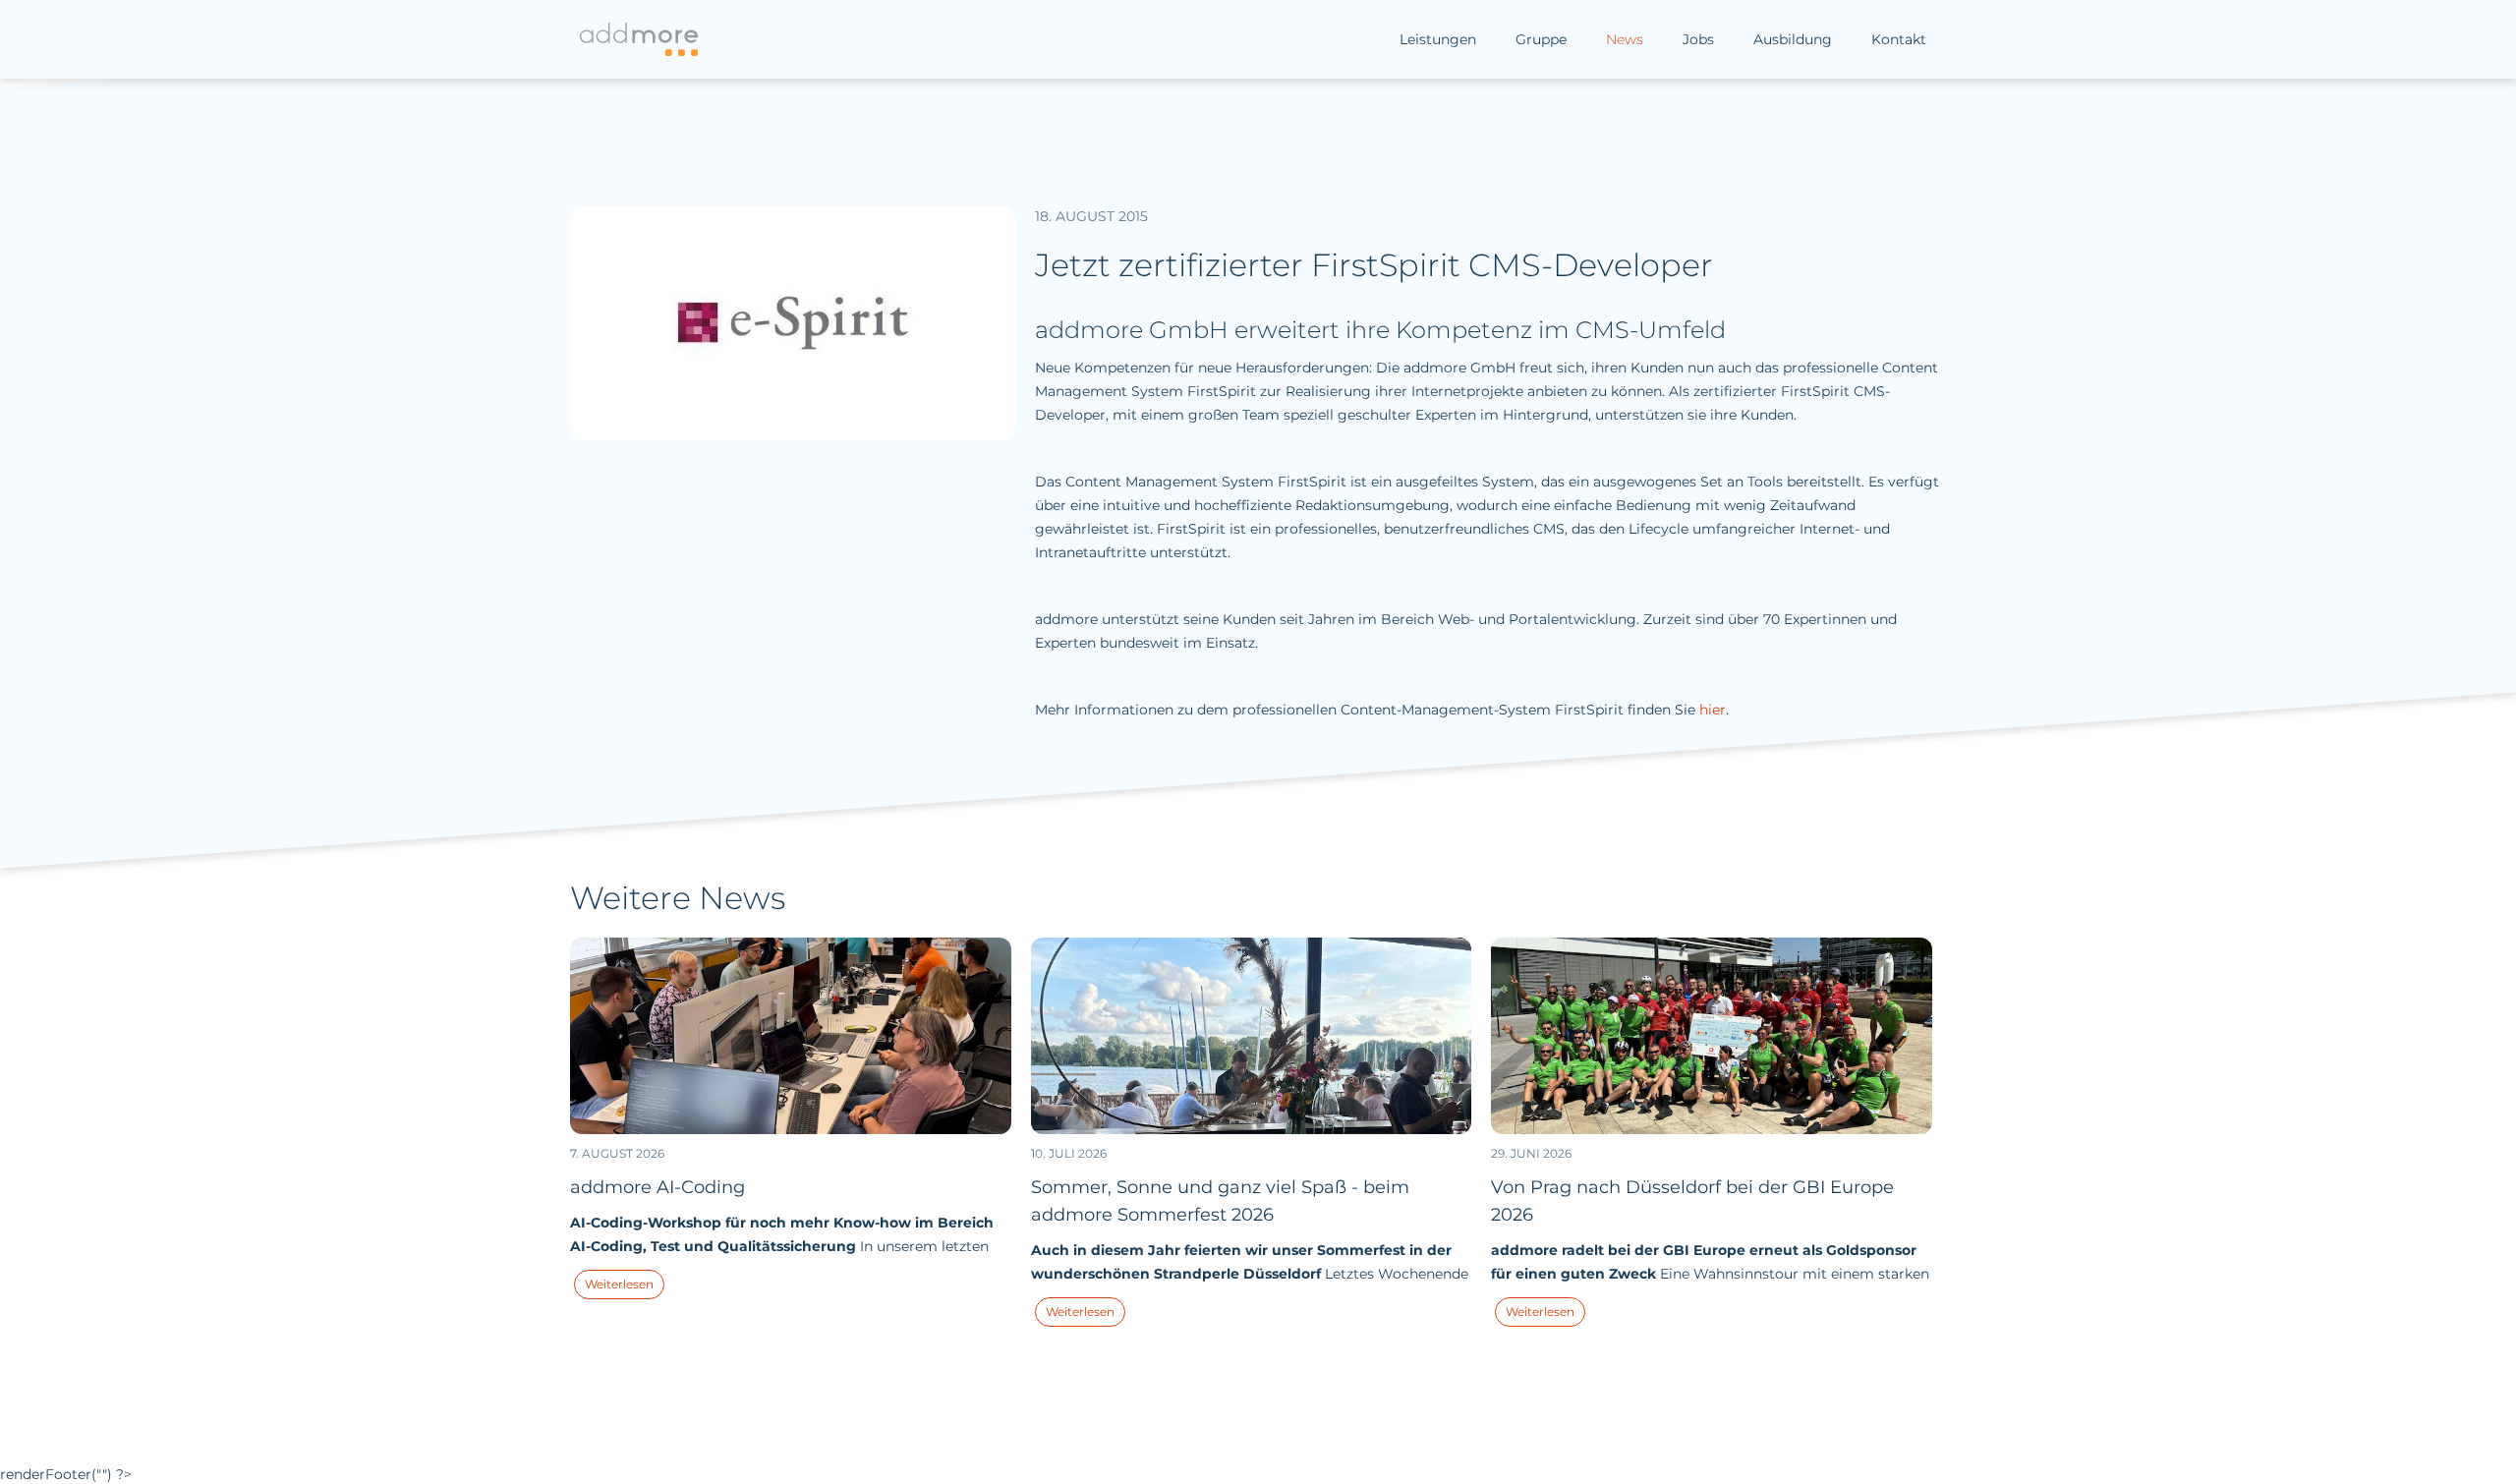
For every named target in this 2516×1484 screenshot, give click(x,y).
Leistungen (1438, 39)
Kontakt (1899, 39)
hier (1713, 710)
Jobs (1698, 39)
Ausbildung (1793, 39)
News (1625, 39)
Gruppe (1541, 39)
